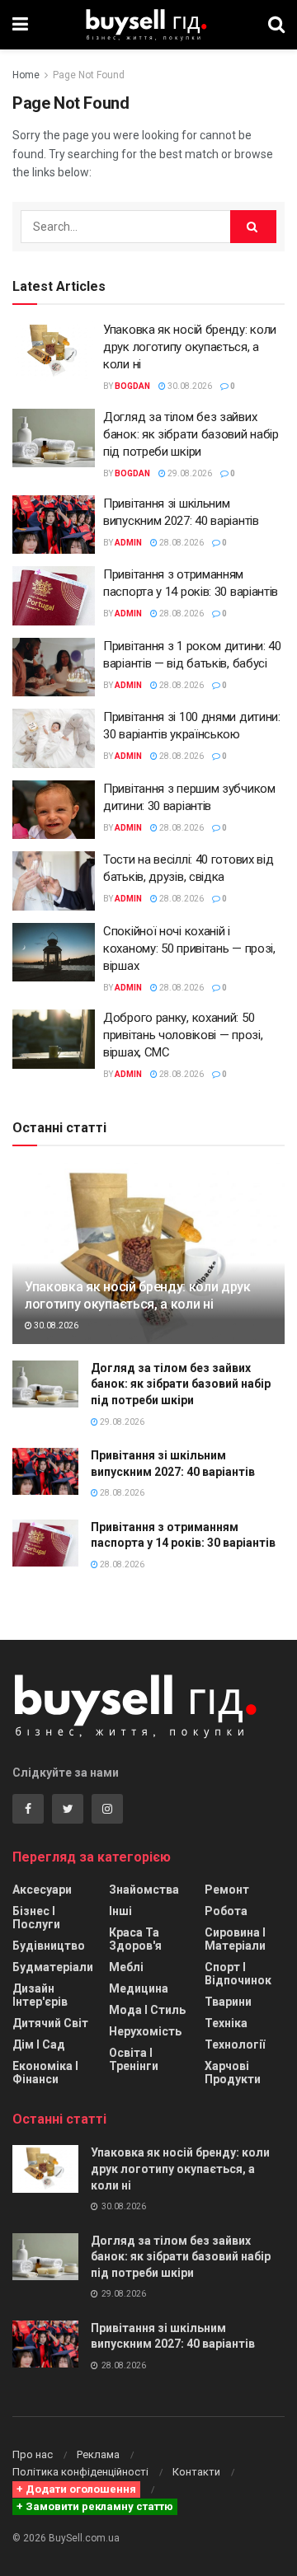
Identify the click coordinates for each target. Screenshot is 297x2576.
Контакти (196, 2472)
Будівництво (49, 1946)
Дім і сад (39, 2044)
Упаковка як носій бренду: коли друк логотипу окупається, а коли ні (190, 347)
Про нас (33, 2454)
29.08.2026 (189, 473)
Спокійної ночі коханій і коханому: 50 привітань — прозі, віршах (189, 948)
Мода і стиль (147, 2010)
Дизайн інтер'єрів (40, 1995)
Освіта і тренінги (134, 2059)
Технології (235, 2044)
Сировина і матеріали (235, 1939)
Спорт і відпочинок (238, 1974)
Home (26, 75)
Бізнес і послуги (36, 1918)
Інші (120, 1911)
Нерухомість (145, 2031)
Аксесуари (42, 1890)
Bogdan (132, 386)
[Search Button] (253, 227)
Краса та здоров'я (135, 1939)
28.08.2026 (181, 543)
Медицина (139, 1988)
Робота (226, 1911)
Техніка (226, 2023)
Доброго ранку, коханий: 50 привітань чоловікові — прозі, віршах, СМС (183, 1035)
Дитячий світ (50, 2023)
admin (128, 543)
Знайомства (144, 1890)
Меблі (126, 1967)
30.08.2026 (189, 386)
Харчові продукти (233, 2073)
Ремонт (227, 1890)
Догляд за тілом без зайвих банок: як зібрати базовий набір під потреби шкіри (191, 434)
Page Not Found (89, 75)
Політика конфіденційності (80, 2472)
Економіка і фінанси (45, 2073)
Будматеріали (53, 1967)
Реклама (98, 2454)
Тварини (228, 2002)
